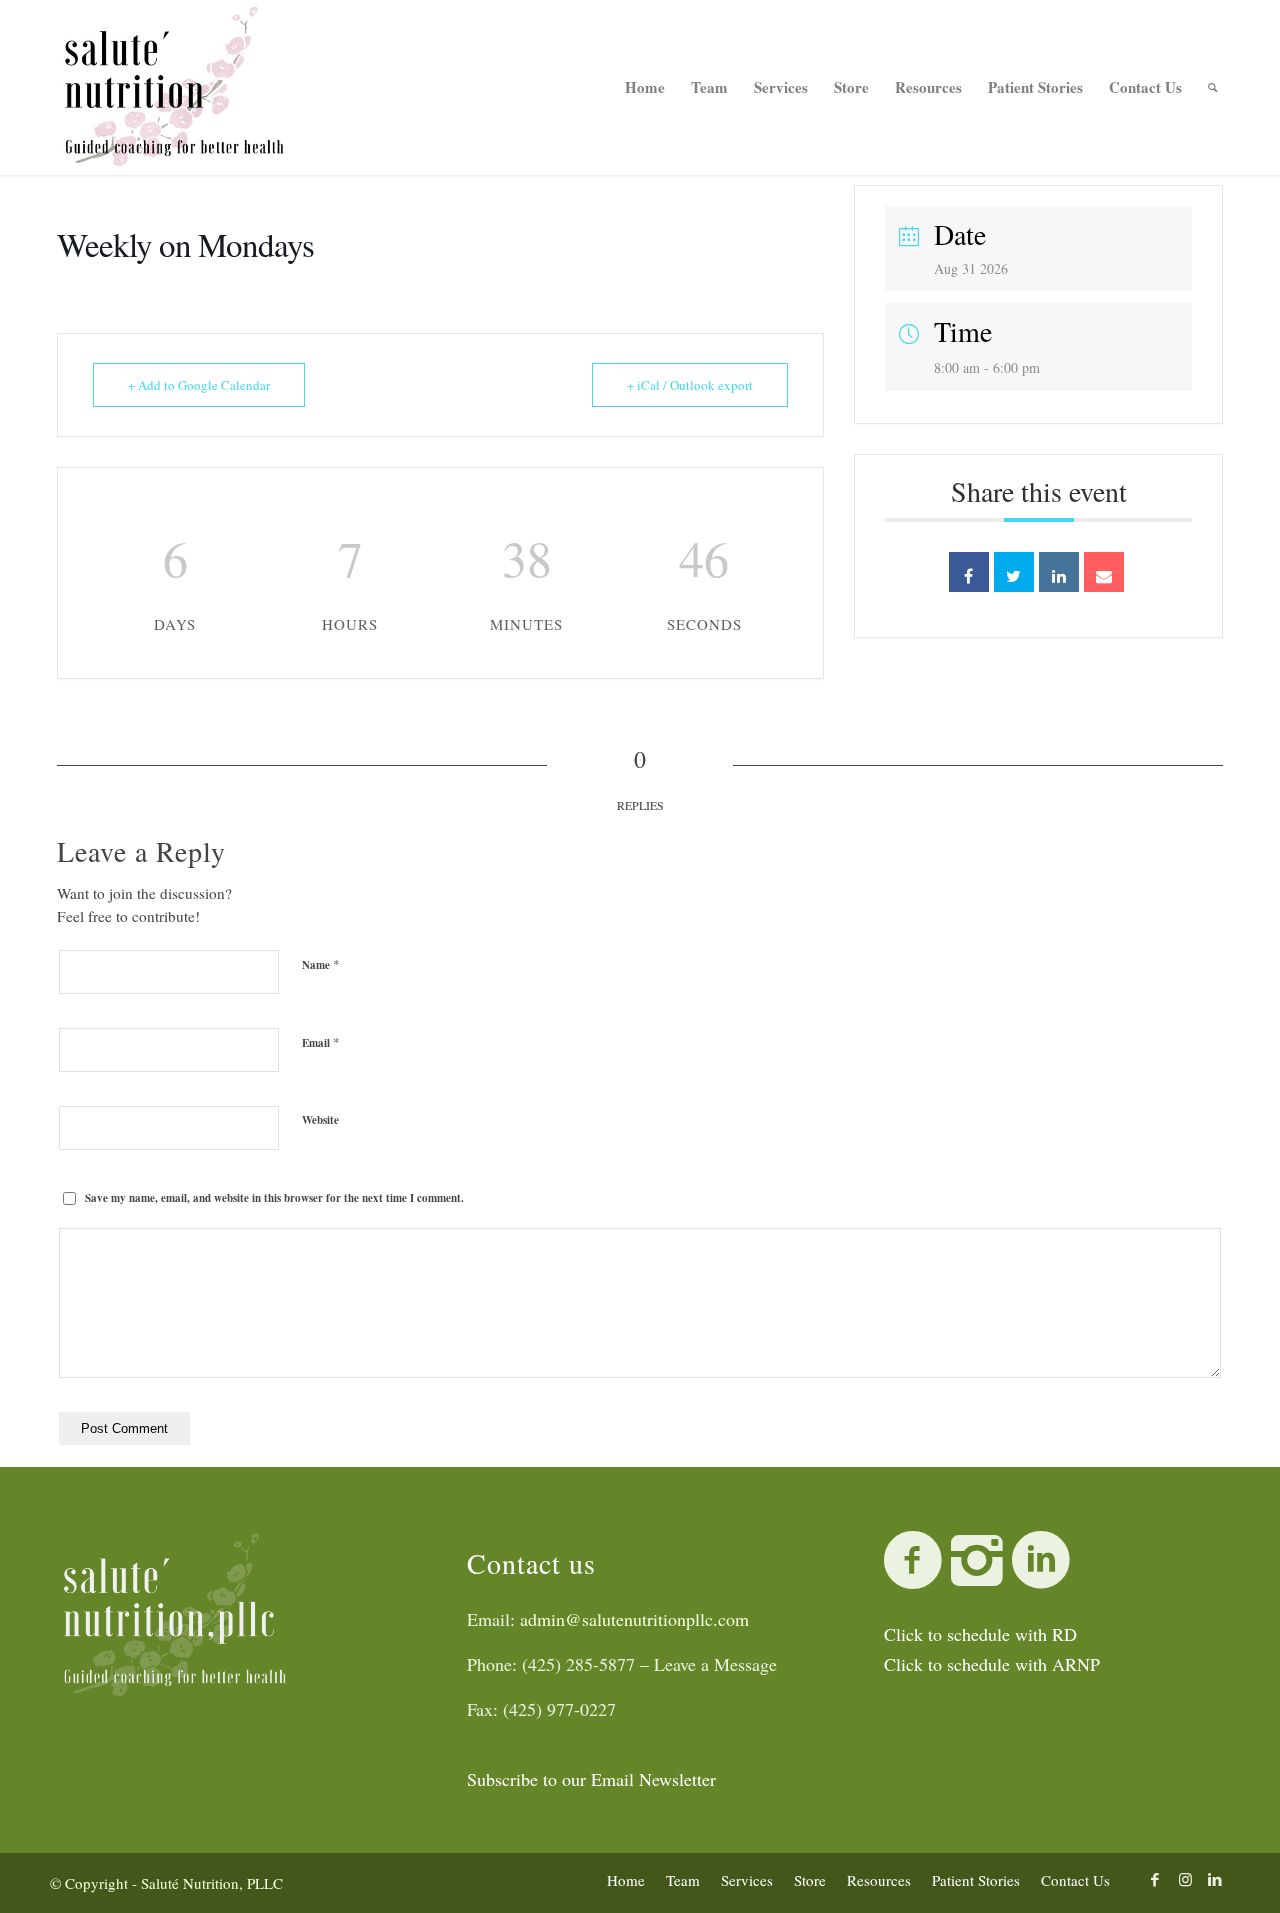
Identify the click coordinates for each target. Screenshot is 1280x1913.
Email (321, 1042)
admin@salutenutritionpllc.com (634, 1619)
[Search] (1212, 87)
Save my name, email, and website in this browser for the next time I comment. (274, 1198)
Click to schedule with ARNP (992, 1664)
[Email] (1104, 572)
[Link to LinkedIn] (1215, 1879)
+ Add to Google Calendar (199, 385)
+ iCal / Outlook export (690, 385)
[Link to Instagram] (1185, 1879)
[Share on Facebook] (969, 572)
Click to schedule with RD (980, 1634)
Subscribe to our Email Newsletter (591, 1779)
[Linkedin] (1059, 572)
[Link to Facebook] (1155, 1879)
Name (321, 964)
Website (320, 1120)
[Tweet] (1014, 572)
